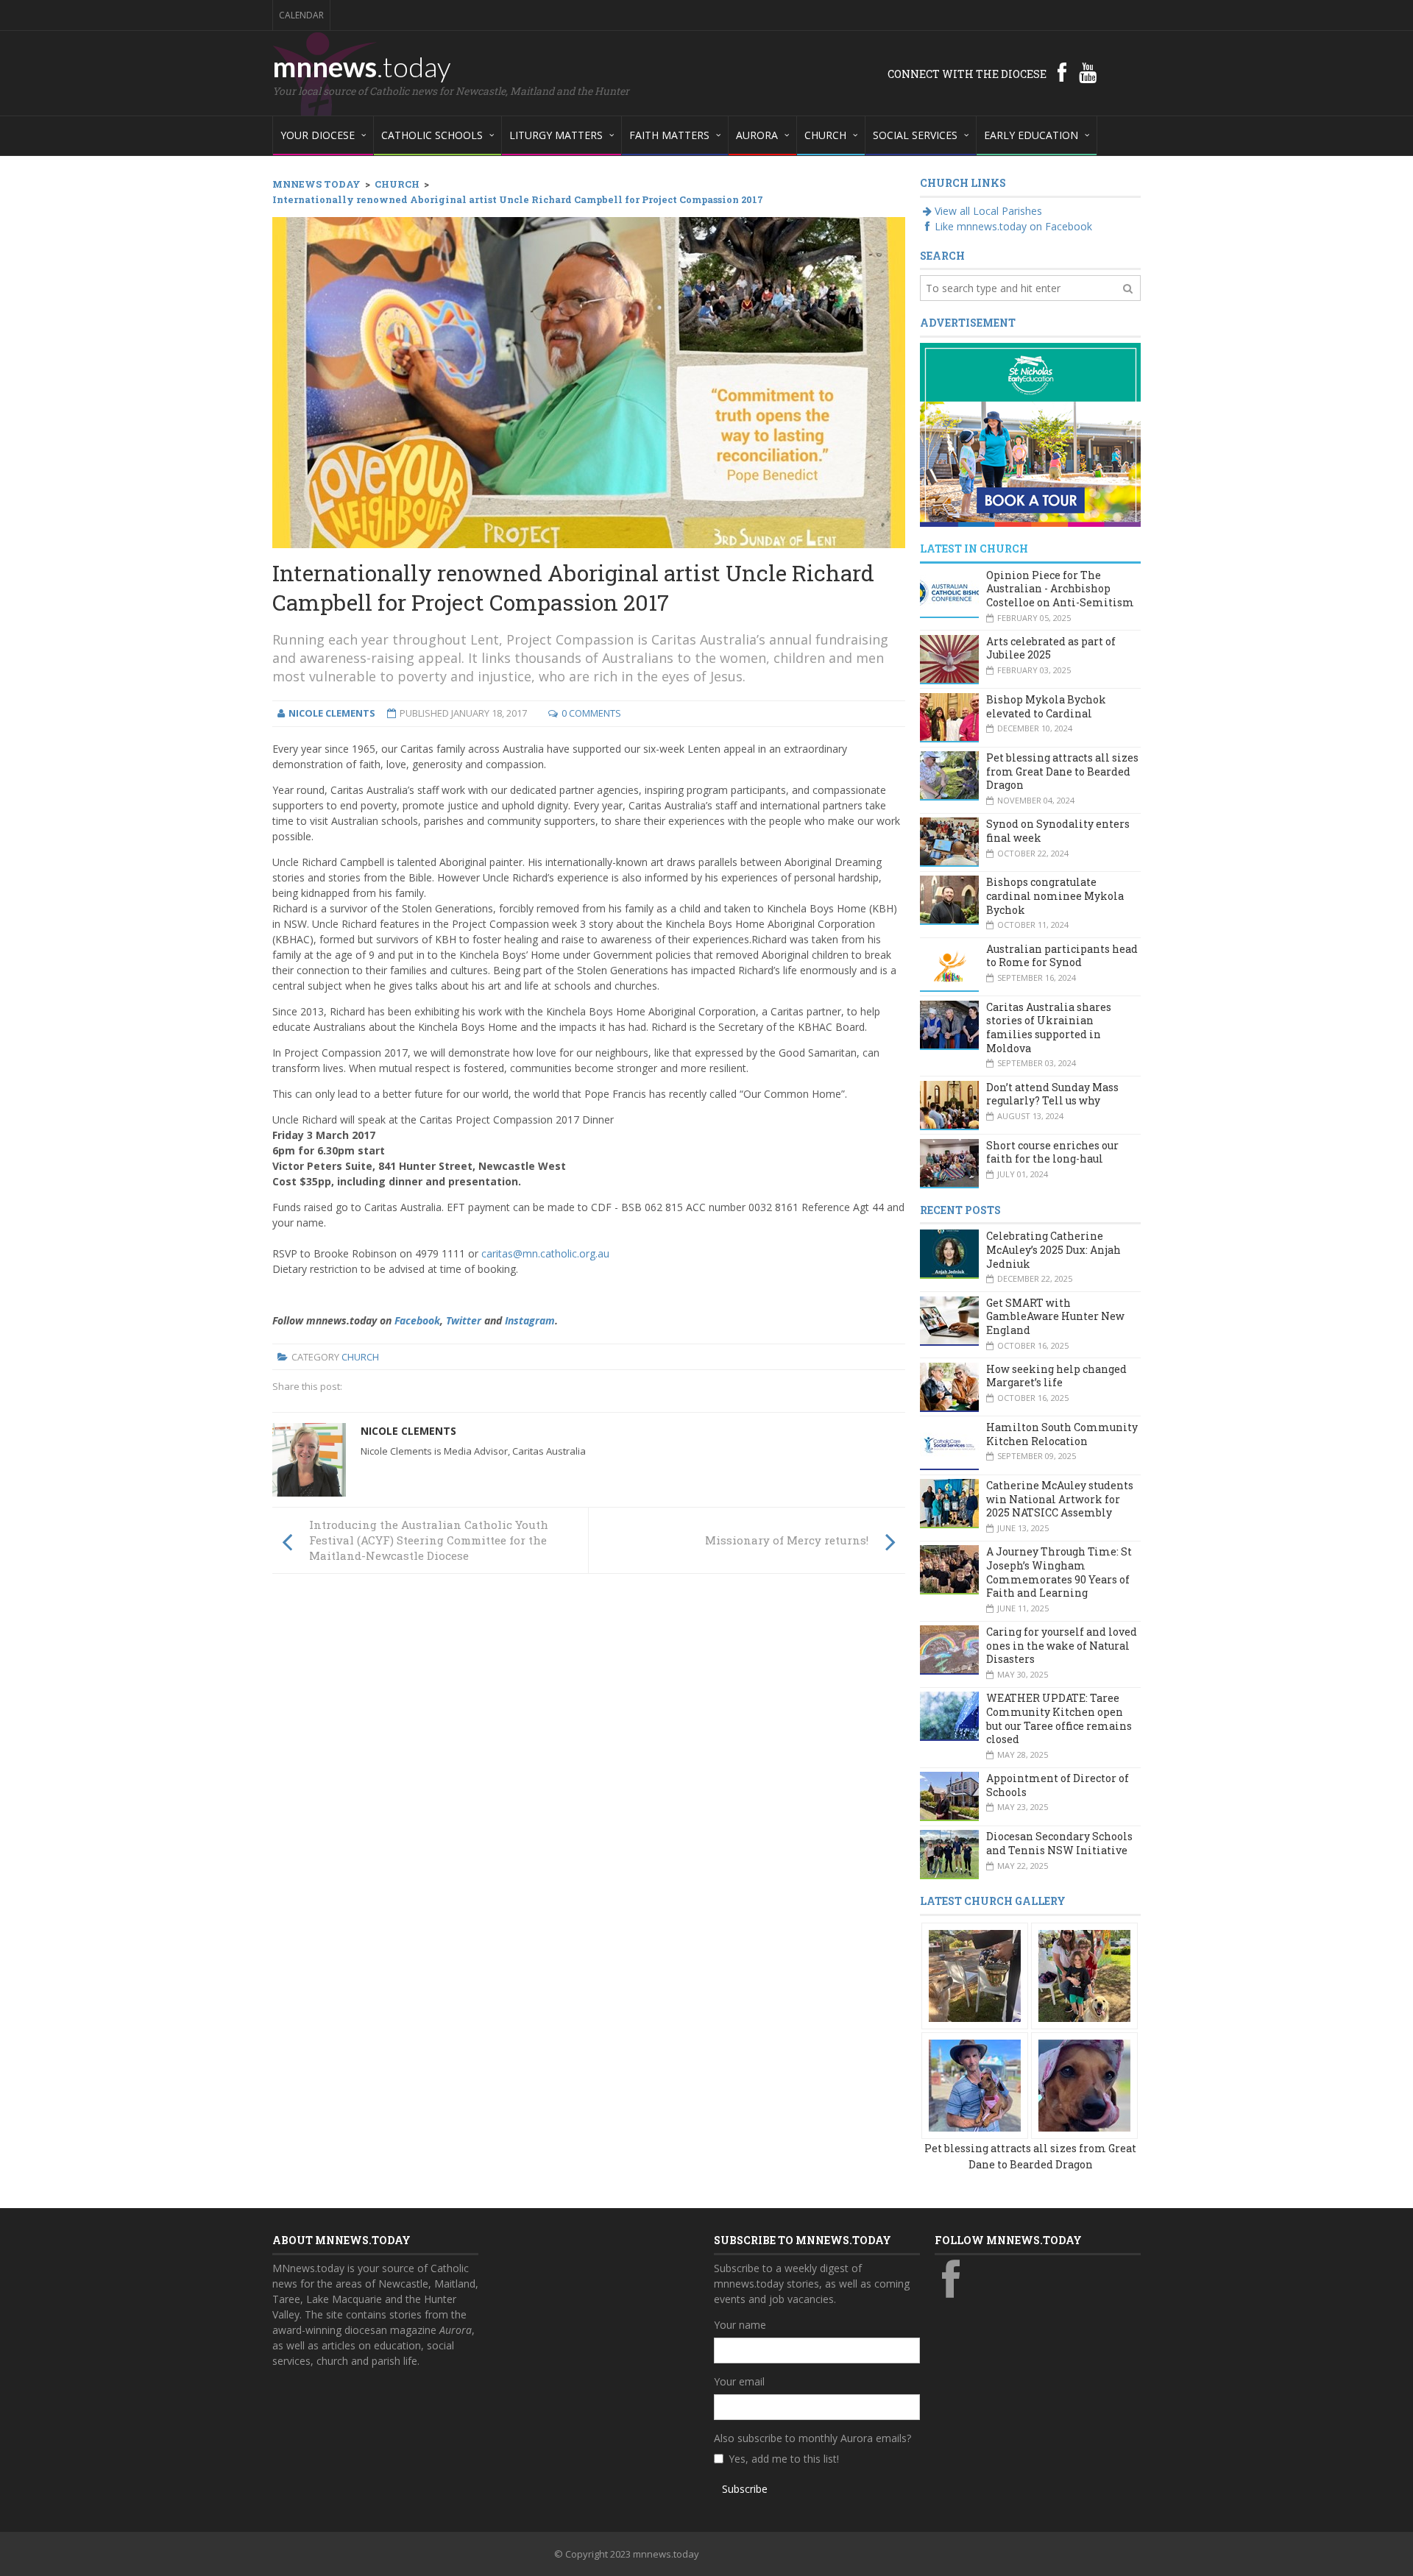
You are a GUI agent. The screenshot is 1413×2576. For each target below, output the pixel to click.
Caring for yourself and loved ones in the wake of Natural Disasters (1062, 1645)
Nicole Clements (408, 1431)
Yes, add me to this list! (784, 2459)
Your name (740, 2325)
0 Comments (591, 713)
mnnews (362, 66)
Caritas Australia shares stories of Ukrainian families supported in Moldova (1049, 1028)
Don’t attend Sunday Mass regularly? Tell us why (1052, 1094)
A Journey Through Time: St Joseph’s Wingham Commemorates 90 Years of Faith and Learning (1059, 1572)
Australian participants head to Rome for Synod (1062, 956)
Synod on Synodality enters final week (1058, 831)
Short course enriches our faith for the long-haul (1052, 1152)
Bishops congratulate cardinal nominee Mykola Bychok (1055, 895)
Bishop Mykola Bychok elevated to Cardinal (1046, 706)
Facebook (417, 1320)
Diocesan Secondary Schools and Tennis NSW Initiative (1059, 1843)
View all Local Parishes (988, 211)
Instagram (530, 1320)
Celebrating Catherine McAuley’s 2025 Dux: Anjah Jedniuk (1053, 1249)
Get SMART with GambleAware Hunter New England (1055, 1316)
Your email (739, 2381)
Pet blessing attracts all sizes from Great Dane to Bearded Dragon (1062, 771)
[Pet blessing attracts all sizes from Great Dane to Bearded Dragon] (975, 1974)
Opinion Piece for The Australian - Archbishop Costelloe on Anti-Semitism (1060, 589)
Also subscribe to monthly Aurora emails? (812, 2438)
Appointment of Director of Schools (1058, 1785)
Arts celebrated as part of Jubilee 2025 (1051, 648)
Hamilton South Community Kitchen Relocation (1062, 1434)
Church (360, 1357)
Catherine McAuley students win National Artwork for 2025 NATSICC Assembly (1060, 1499)
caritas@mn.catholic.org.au (545, 1253)
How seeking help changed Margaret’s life (1056, 1376)
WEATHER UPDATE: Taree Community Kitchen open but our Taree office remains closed (1059, 1718)
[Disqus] (589, 1789)
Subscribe (745, 2489)
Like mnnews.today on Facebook (1013, 226)
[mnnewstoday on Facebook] (1062, 72)
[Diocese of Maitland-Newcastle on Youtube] (1088, 72)
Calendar (301, 15)
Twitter (464, 1320)
